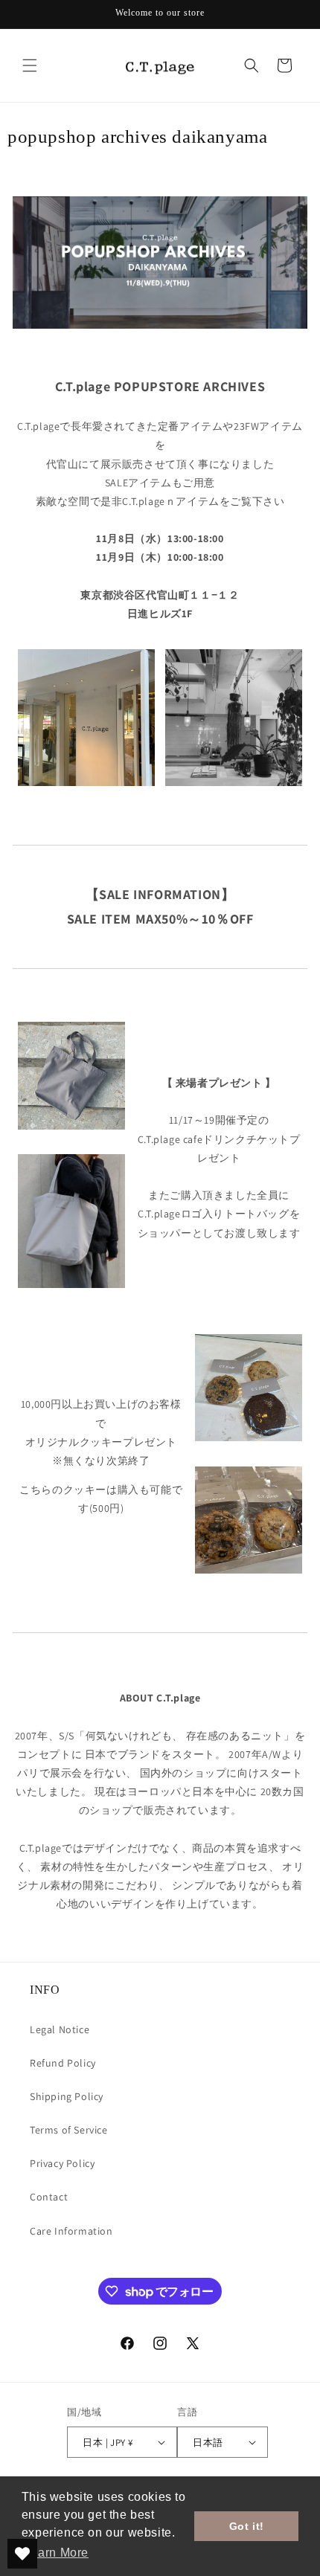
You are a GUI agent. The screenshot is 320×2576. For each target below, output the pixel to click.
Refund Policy (63, 2063)
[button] (30, 65)
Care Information (71, 2231)
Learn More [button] (56, 2553)
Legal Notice (60, 2029)
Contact (49, 2197)
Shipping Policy (67, 2096)
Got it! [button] (247, 2526)
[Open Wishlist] (22, 2554)
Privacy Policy (62, 2163)
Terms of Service (69, 2130)
